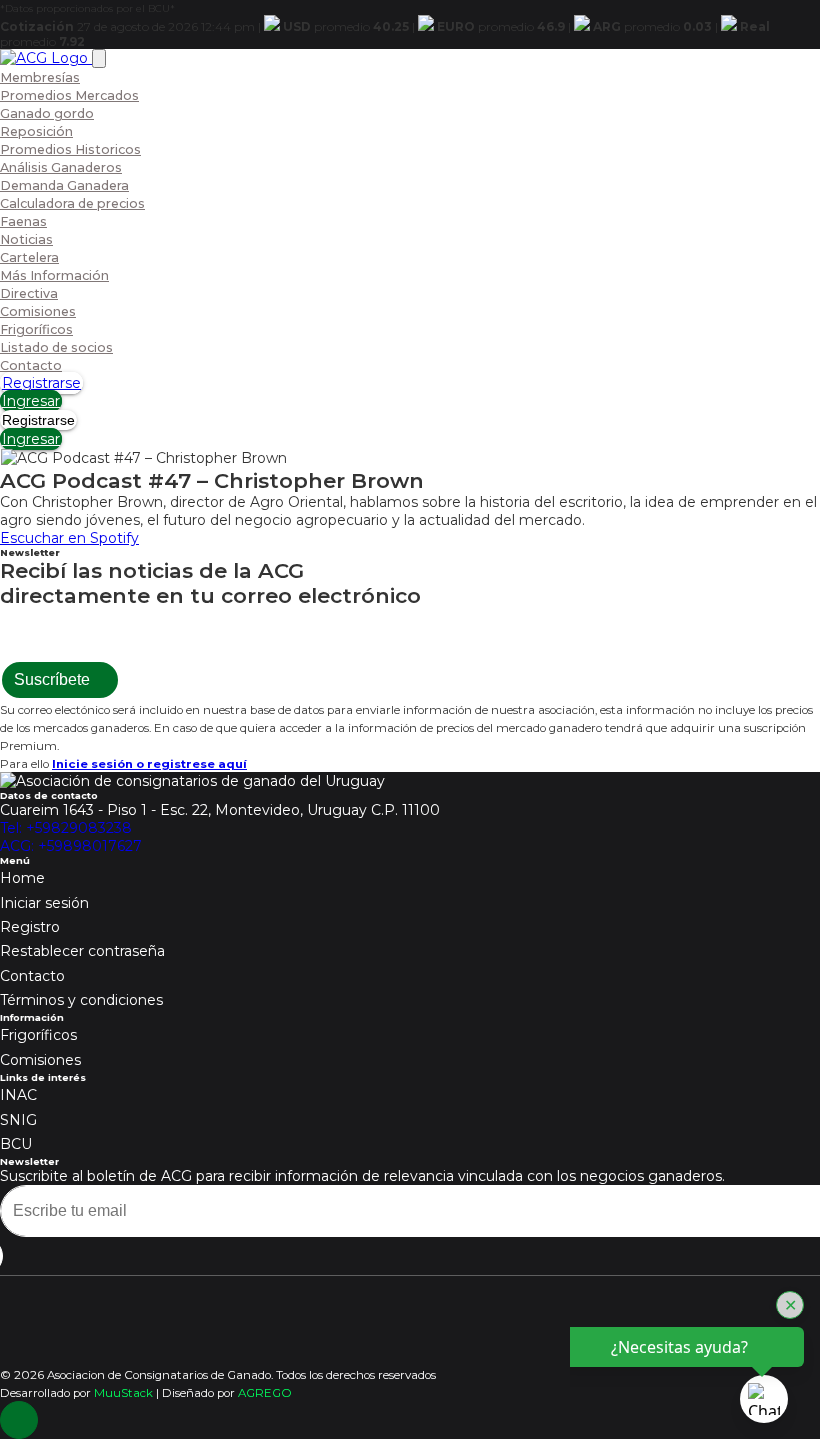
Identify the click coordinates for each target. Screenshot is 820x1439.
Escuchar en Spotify (69, 538)
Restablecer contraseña (82, 951)
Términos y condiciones (81, 1000)
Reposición (36, 131)
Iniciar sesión (44, 903)
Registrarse (41, 383)
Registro (30, 927)
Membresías (40, 77)
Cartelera (29, 257)
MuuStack (123, 1393)
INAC (18, 1095)
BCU (16, 1144)
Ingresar (31, 401)
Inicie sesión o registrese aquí (149, 764)
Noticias (26, 239)
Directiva (29, 293)
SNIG (18, 1120)
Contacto (31, 365)
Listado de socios (56, 347)
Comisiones (38, 311)
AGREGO (265, 1393)
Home (22, 878)
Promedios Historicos (70, 149)
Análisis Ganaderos (61, 167)
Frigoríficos (36, 329)
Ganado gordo (47, 113)
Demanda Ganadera (64, 185)
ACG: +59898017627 (71, 846)
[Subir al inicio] (19, 1420)
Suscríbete (54, 679)
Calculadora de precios (72, 203)
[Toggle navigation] (99, 58)
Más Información (54, 275)
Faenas (23, 221)
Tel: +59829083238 (66, 828)
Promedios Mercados (69, 95)
